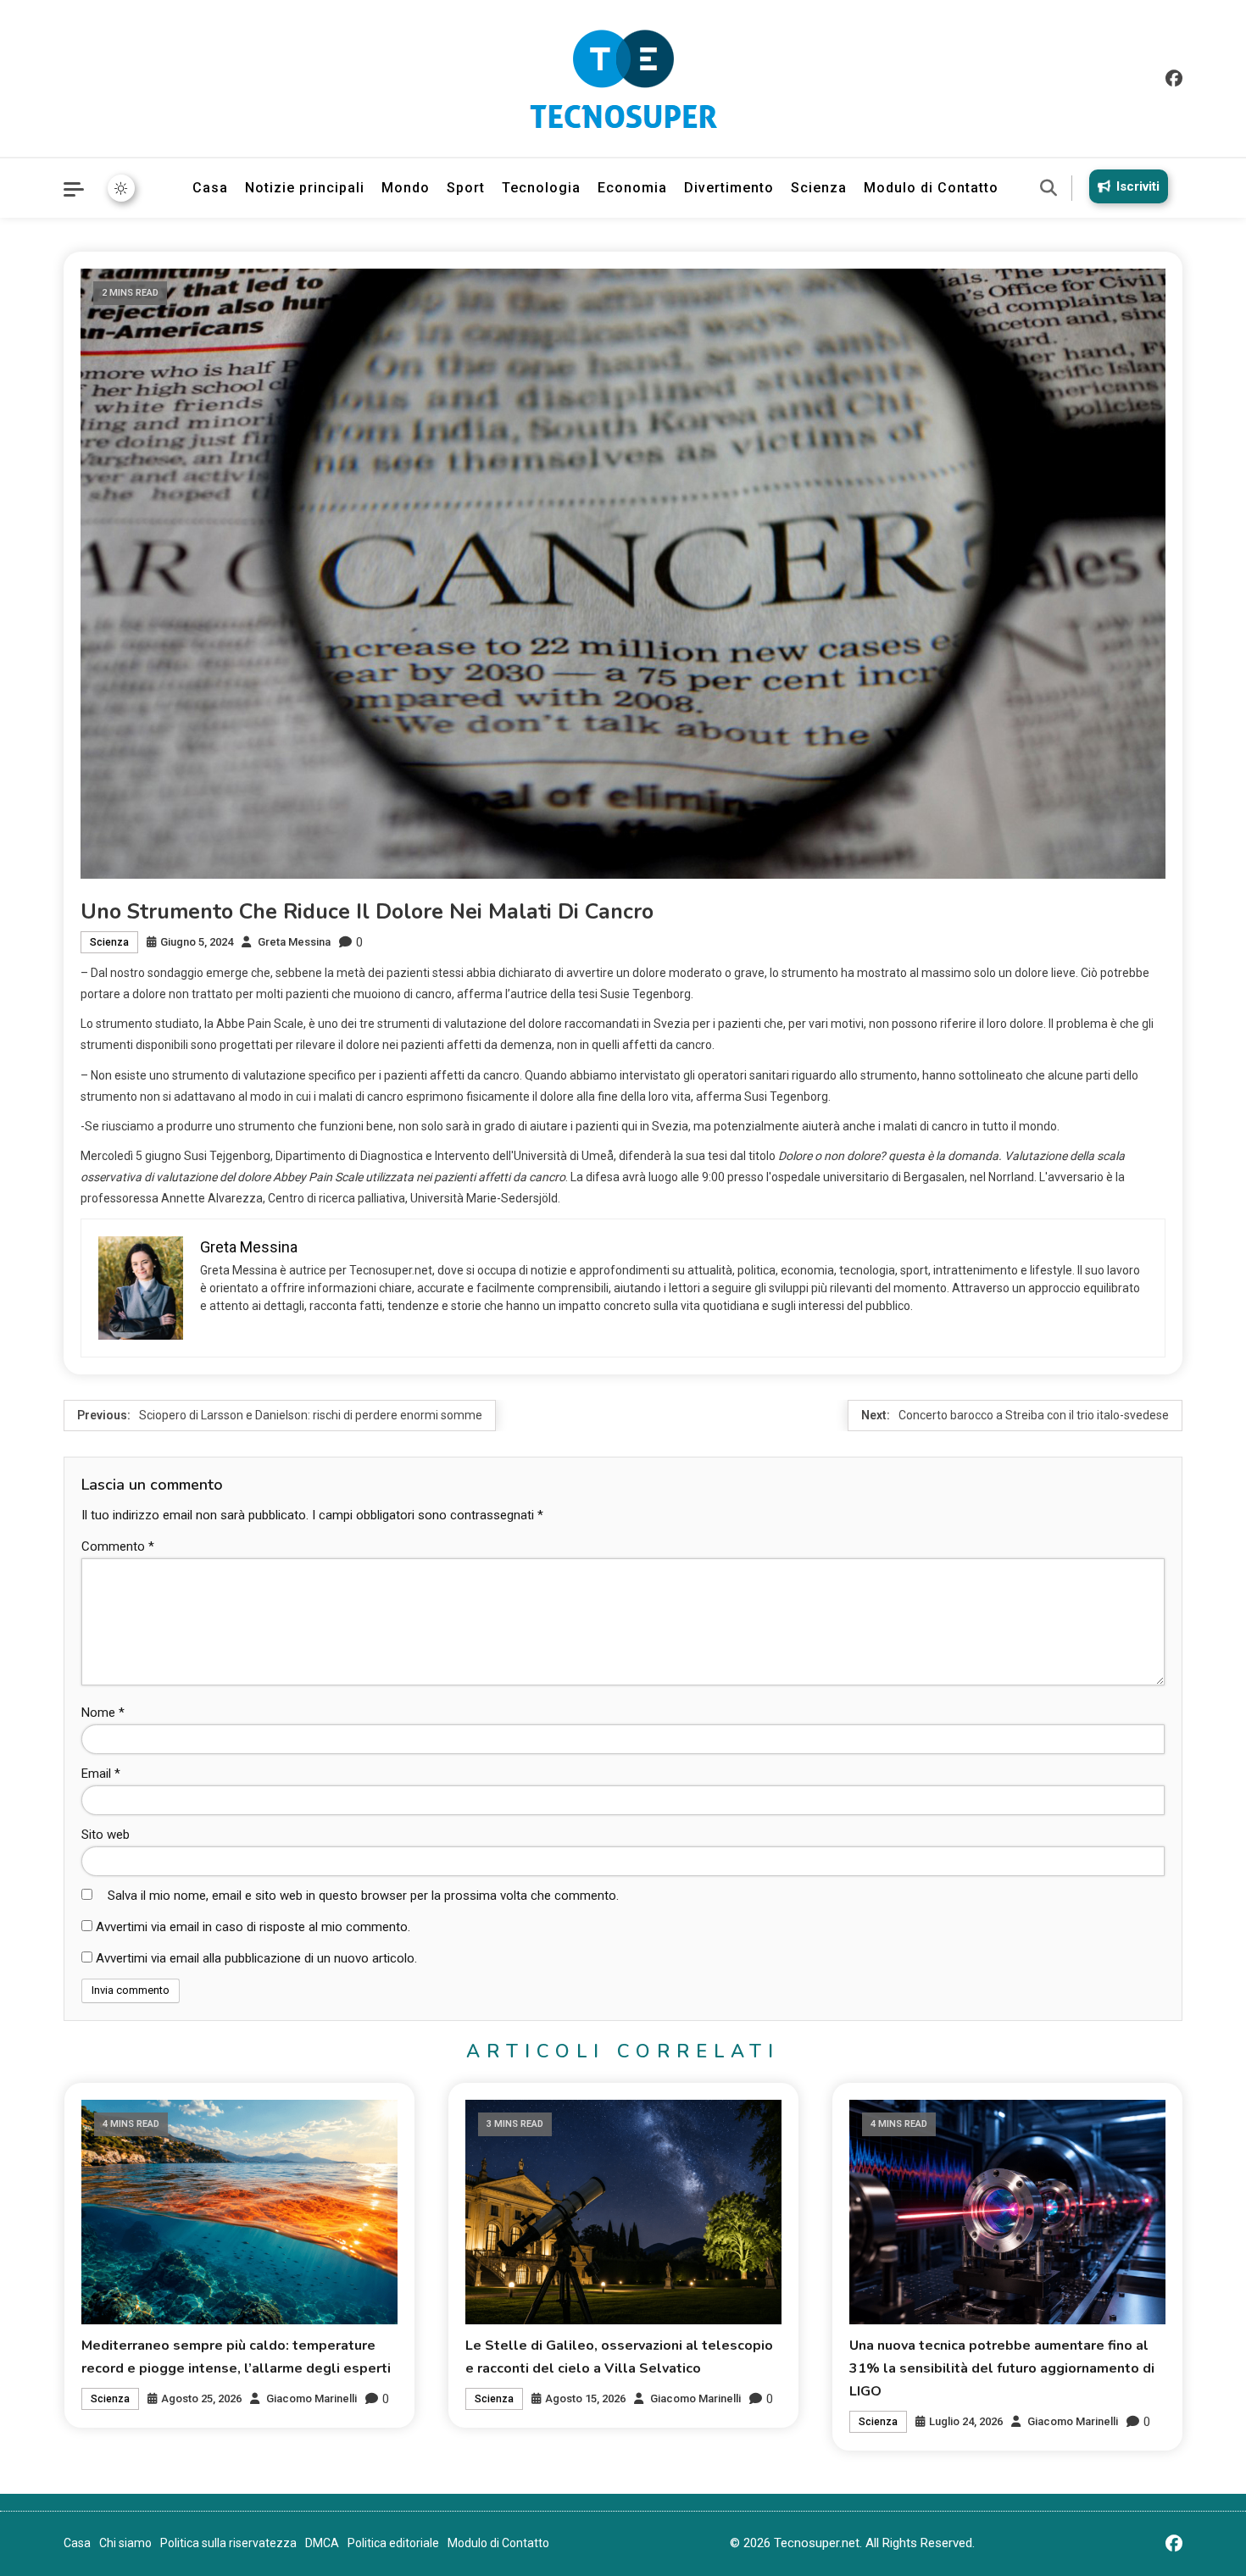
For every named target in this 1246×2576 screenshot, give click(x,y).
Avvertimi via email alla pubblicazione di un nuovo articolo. (256, 1958)
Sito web (106, 1835)
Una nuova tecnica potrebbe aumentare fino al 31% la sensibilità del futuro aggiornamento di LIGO (1002, 2368)
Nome (103, 1713)
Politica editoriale (393, 2543)
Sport (466, 188)
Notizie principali (305, 188)
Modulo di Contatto (931, 188)
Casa (210, 188)
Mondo (406, 188)
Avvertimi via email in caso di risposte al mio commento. (253, 1927)
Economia (632, 188)
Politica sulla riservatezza (228, 2543)
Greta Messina (294, 942)
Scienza (819, 188)
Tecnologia (541, 188)
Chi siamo (125, 2543)
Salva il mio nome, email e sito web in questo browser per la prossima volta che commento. (363, 1896)
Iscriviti (1138, 186)
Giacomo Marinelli (311, 2398)
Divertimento (729, 188)
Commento (118, 1546)
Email (101, 1774)
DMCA (322, 2543)
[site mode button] (121, 188)
